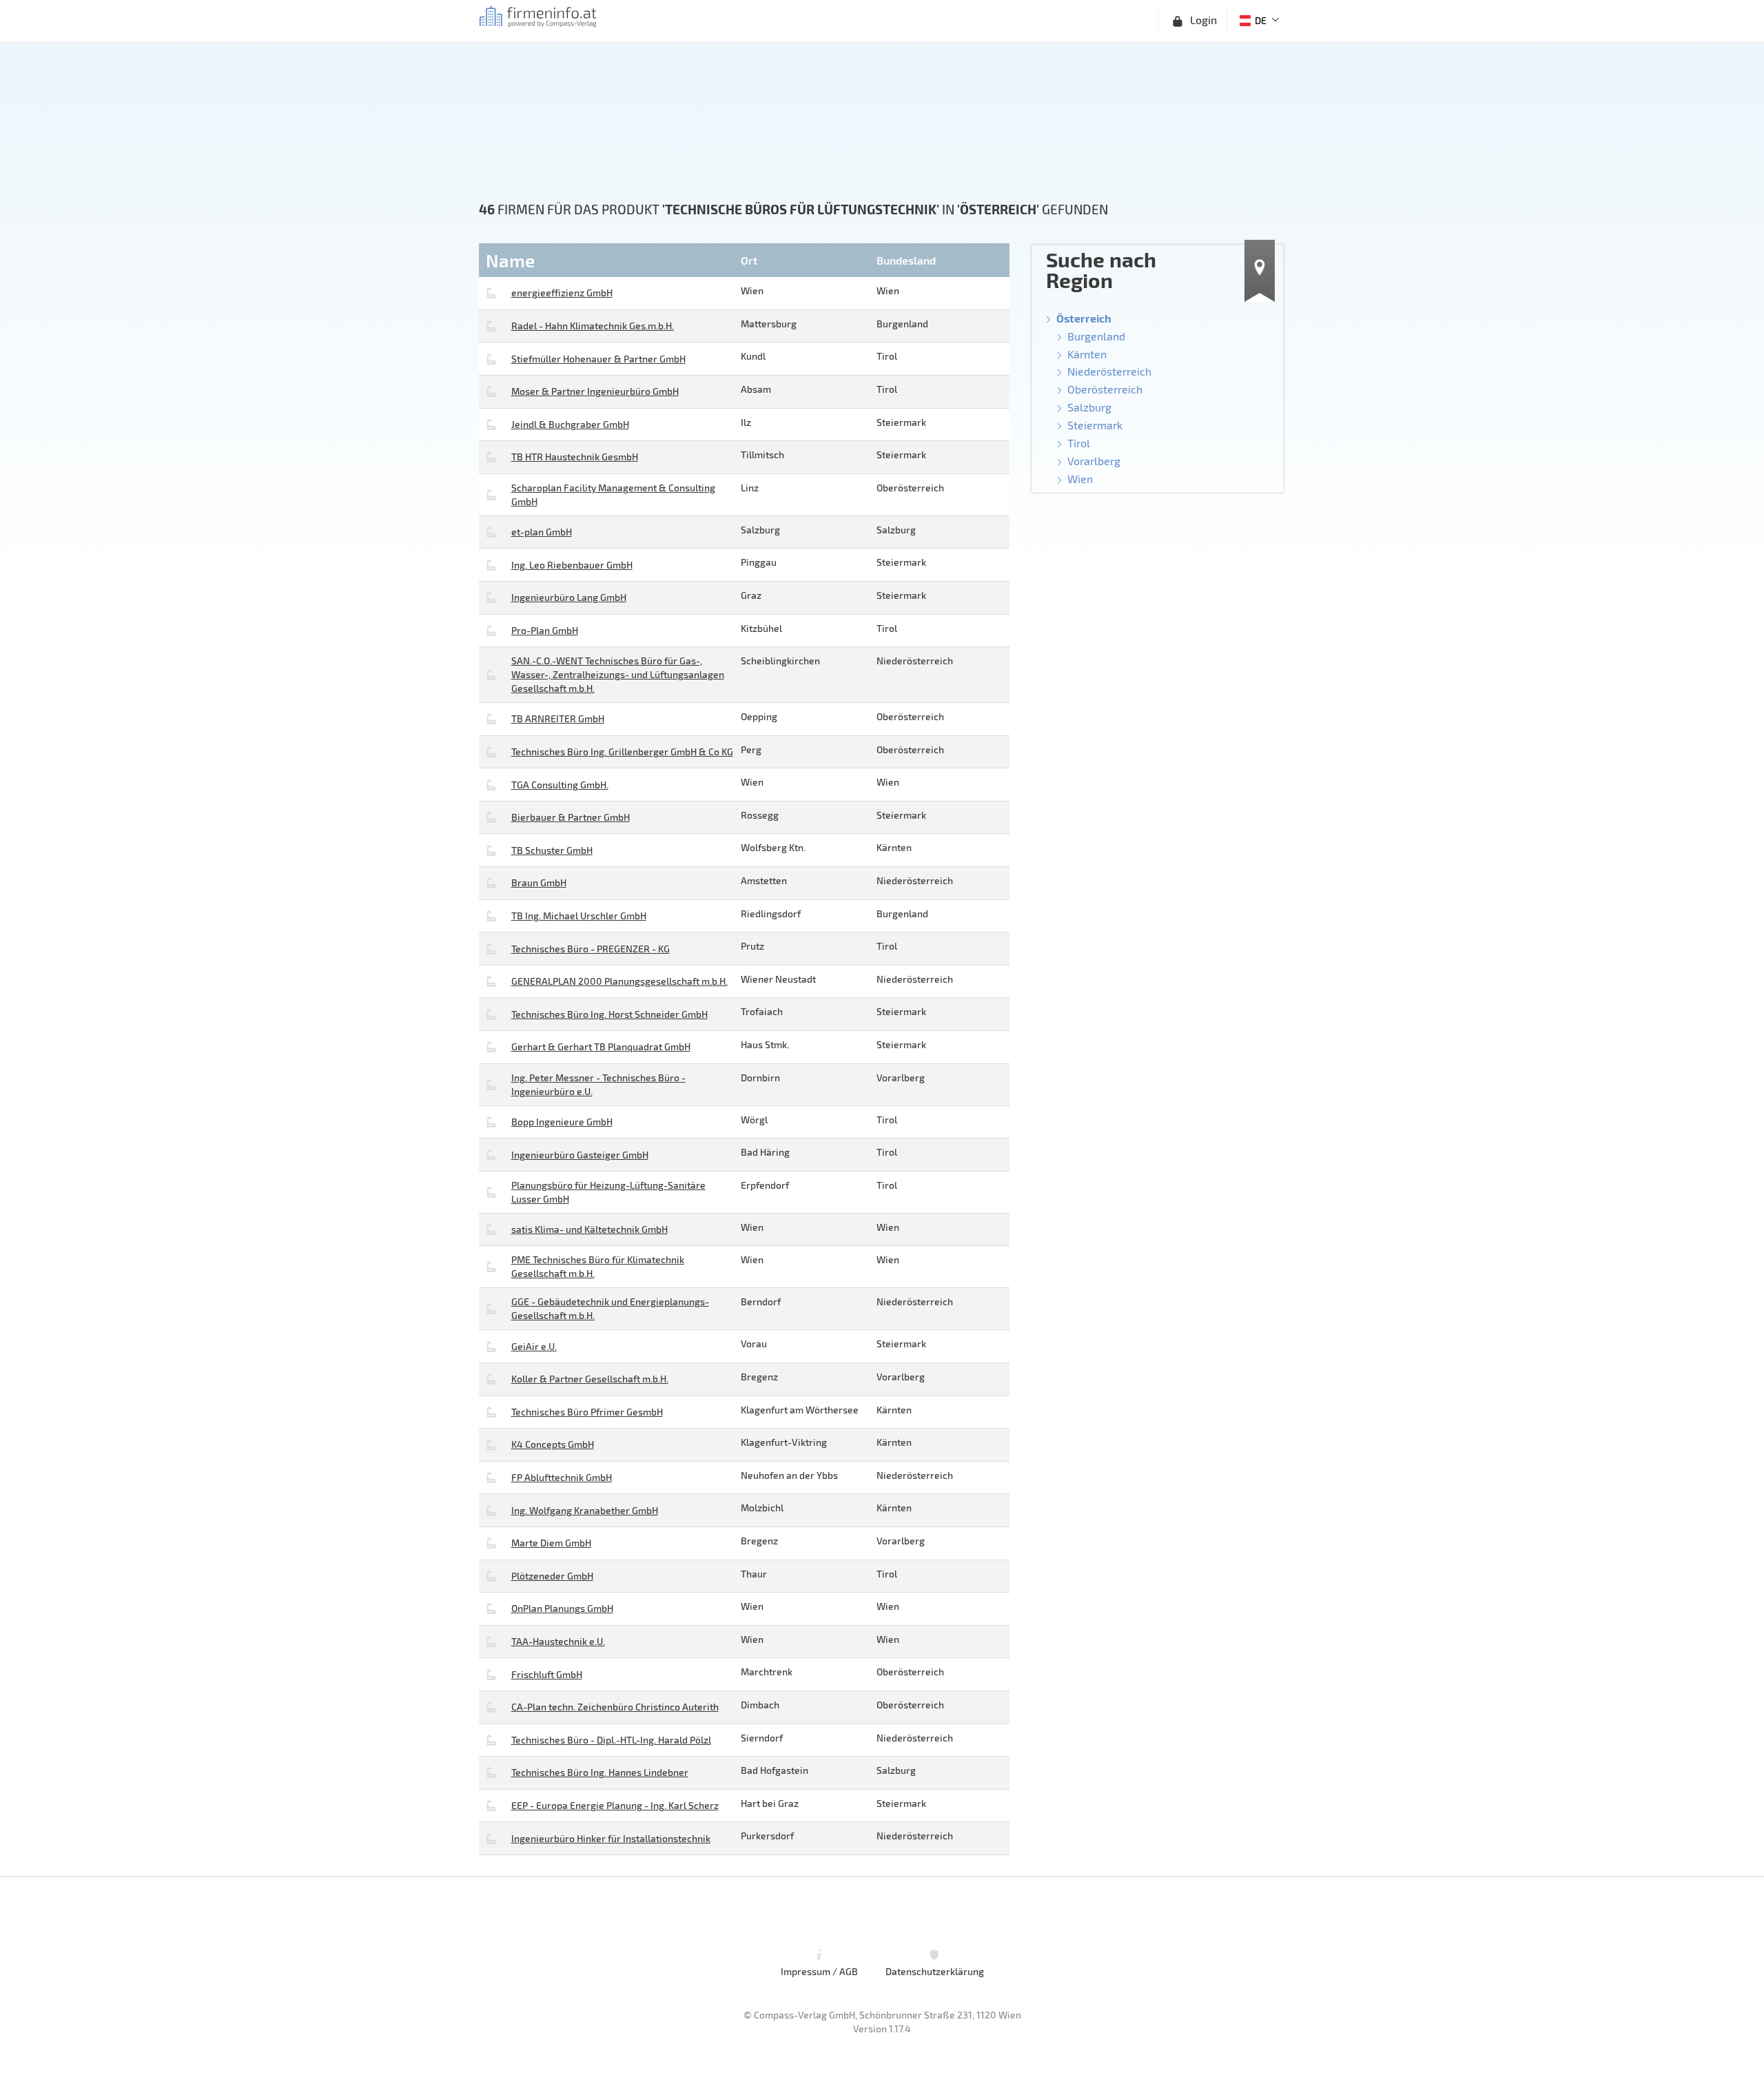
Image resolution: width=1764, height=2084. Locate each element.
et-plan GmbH (542, 532)
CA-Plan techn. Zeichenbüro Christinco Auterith (615, 1707)
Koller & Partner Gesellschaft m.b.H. (590, 1379)
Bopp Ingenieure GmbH (562, 1122)
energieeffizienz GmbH (562, 293)
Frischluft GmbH (547, 1674)
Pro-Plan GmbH (545, 630)
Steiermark (1095, 425)
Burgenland (1096, 336)
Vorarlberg (1094, 461)
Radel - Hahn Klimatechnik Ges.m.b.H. (593, 326)
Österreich (1084, 318)
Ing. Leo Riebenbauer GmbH (572, 565)
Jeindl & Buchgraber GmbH (570, 424)
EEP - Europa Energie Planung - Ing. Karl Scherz (615, 1805)
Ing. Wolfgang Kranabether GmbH (585, 1510)
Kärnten (1087, 354)
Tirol (1079, 443)
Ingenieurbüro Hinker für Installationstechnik (611, 1838)
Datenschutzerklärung (935, 1971)
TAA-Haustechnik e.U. (558, 1641)
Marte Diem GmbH (551, 1543)
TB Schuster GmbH (552, 850)
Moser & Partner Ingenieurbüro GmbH (595, 391)
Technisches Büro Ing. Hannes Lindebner (600, 1772)
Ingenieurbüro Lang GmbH (569, 597)
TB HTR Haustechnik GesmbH (575, 457)
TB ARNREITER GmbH (558, 718)
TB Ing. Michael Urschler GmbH (579, 916)
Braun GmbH (539, 882)
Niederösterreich (1109, 371)
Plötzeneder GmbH (552, 1576)
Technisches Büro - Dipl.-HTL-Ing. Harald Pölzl (611, 1740)
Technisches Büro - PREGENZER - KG (591, 949)
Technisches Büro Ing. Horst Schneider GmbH (609, 1014)
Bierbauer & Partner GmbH (571, 817)
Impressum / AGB (819, 1971)
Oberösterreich (1105, 389)
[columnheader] (608, 260)
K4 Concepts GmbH (553, 1444)
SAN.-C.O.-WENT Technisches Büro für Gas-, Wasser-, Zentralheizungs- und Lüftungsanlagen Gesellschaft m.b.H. (618, 674)
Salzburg (1089, 407)
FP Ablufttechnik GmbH (562, 1477)
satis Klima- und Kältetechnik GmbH (589, 1229)
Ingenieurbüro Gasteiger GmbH (580, 1155)
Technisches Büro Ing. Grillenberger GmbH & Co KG (622, 752)
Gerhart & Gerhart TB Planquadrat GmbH (601, 1046)
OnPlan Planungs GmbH (562, 1608)
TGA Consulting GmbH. (560, 785)
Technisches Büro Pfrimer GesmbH (587, 1412)
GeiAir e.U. (534, 1346)
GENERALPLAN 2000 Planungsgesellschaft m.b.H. (619, 981)
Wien (1080, 479)
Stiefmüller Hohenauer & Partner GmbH (598, 359)
